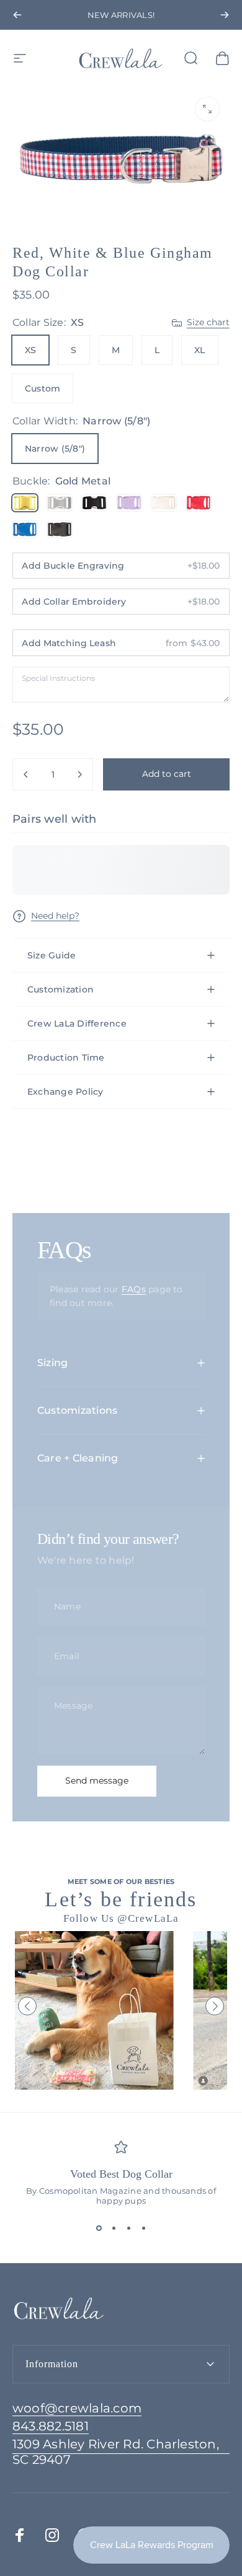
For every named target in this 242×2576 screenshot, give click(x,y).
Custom (43, 388)
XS (30, 350)
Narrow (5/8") (55, 449)
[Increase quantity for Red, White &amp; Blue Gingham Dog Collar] (79, 774)
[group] (94, 2010)
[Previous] (17, 15)
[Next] (225, 15)
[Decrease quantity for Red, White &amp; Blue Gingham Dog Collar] (26, 774)
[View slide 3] (128, 2228)
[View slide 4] (143, 2228)
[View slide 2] (114, 2228)
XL (199, 350)
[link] (121, 2452)
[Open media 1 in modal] (207, 109)
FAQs (134, 1289)
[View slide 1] (99, 2228)
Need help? (55, 916)
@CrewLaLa (148, 1918)
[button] (27, 2006)
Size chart (208, 322)
